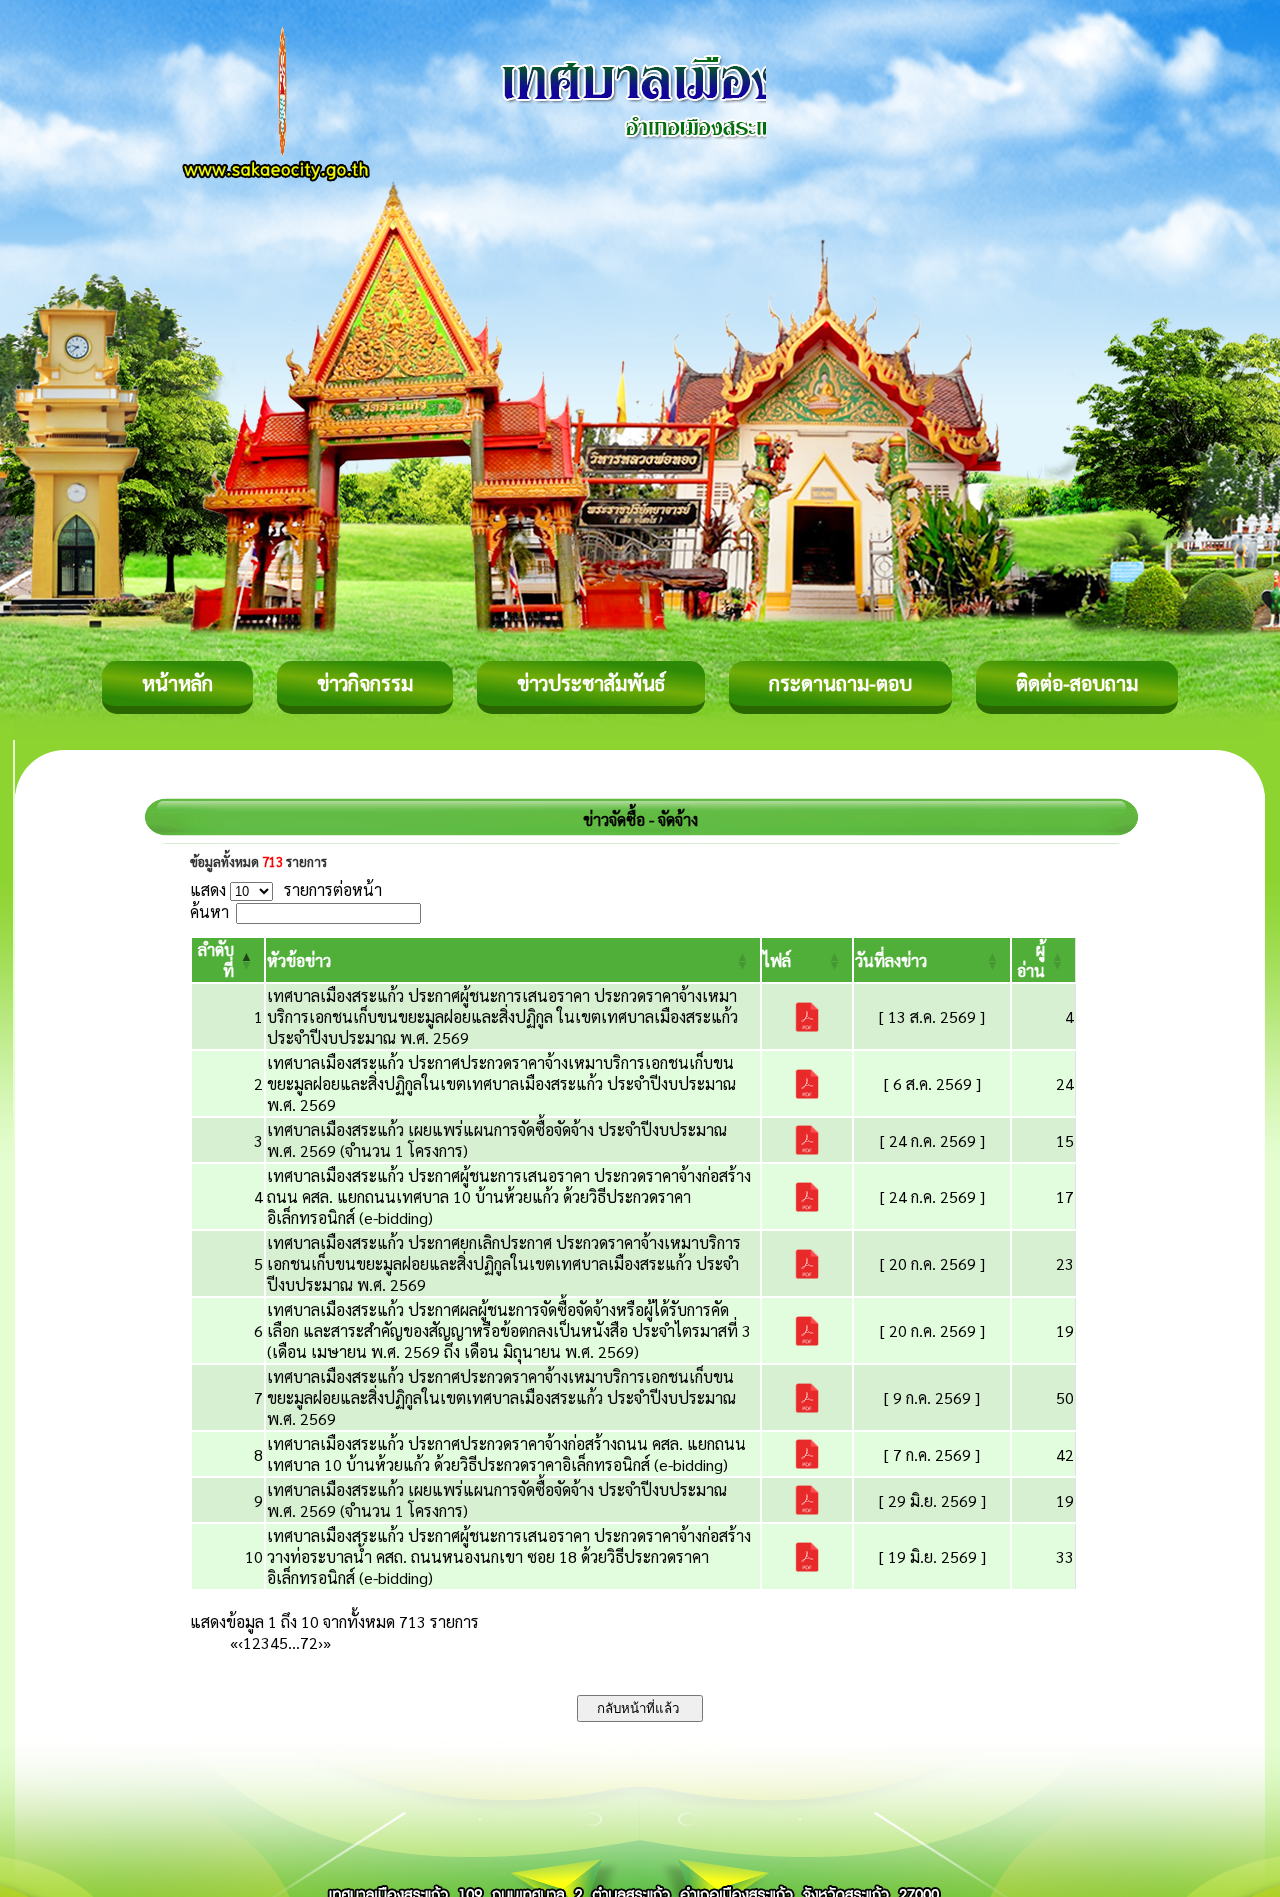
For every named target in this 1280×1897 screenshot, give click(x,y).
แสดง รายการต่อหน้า (286, 889)
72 (309, 1642)
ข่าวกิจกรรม (365, 683)
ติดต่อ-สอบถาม (1077, 683)
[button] (299, 960)
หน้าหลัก (177, 683)
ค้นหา (209, 911)
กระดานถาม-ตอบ (840, 683)
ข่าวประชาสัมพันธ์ (591, 683)
